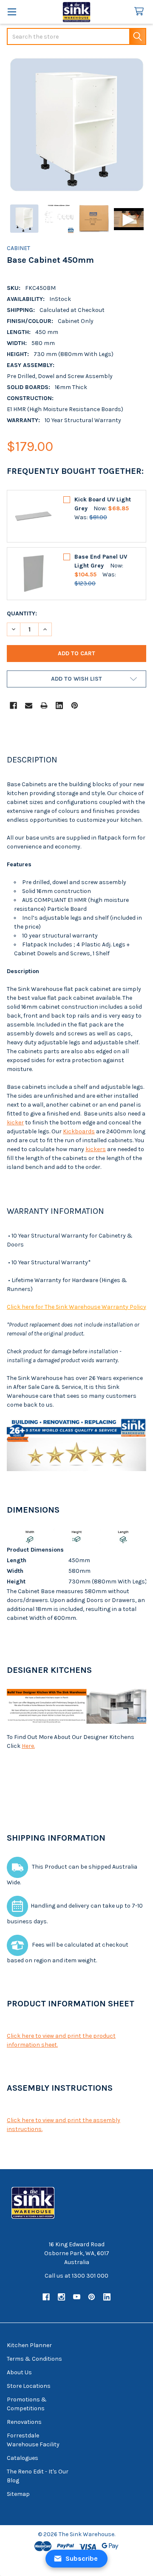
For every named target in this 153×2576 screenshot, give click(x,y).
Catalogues (23, 2458)
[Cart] (141, 12)
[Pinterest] (75, 705)
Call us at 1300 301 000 (76, 2276)
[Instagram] (61, 2297)
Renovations (24, 2422)
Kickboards (79, 1131)
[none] (76, 125)
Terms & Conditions (34, 2359)
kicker (15, 1122)
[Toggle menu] (12, 12)
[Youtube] (77, 2297)
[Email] (29, 705)
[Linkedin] (59, 705)
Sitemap (18, 2494)
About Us (19, 2372)
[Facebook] (13, 705)
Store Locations (29, 2386)
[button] (76, 679)
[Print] (44, 705)
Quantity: (22, 613)
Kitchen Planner (29, 2345)
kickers (96, 1149)
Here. (28, 1746)
